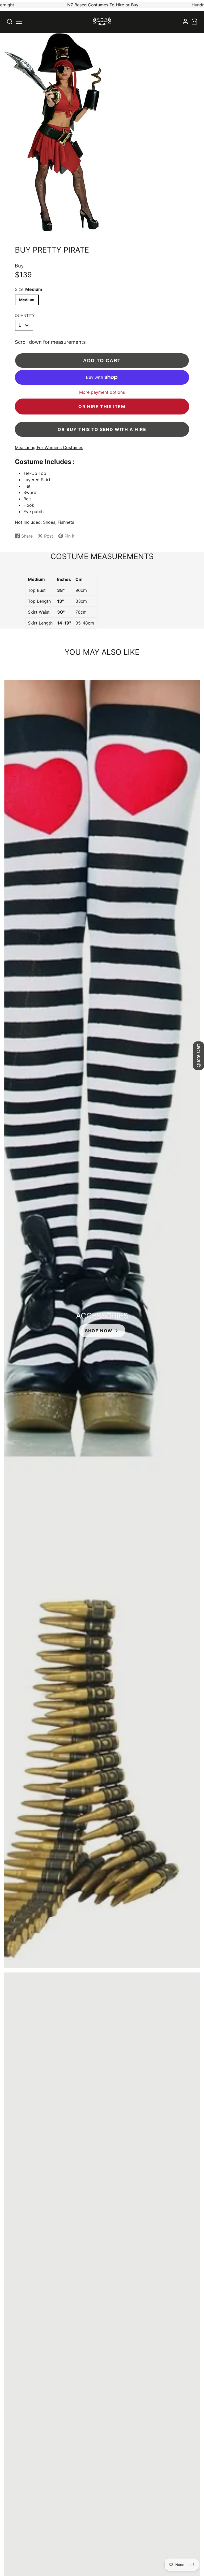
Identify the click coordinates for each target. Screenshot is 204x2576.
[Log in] (185, 22)
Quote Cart (198, 1056)
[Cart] (194, 22)
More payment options (102, 392)
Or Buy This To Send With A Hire (102, 429)
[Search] (10, 22)
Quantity (25, 315)
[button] (19, 22)
